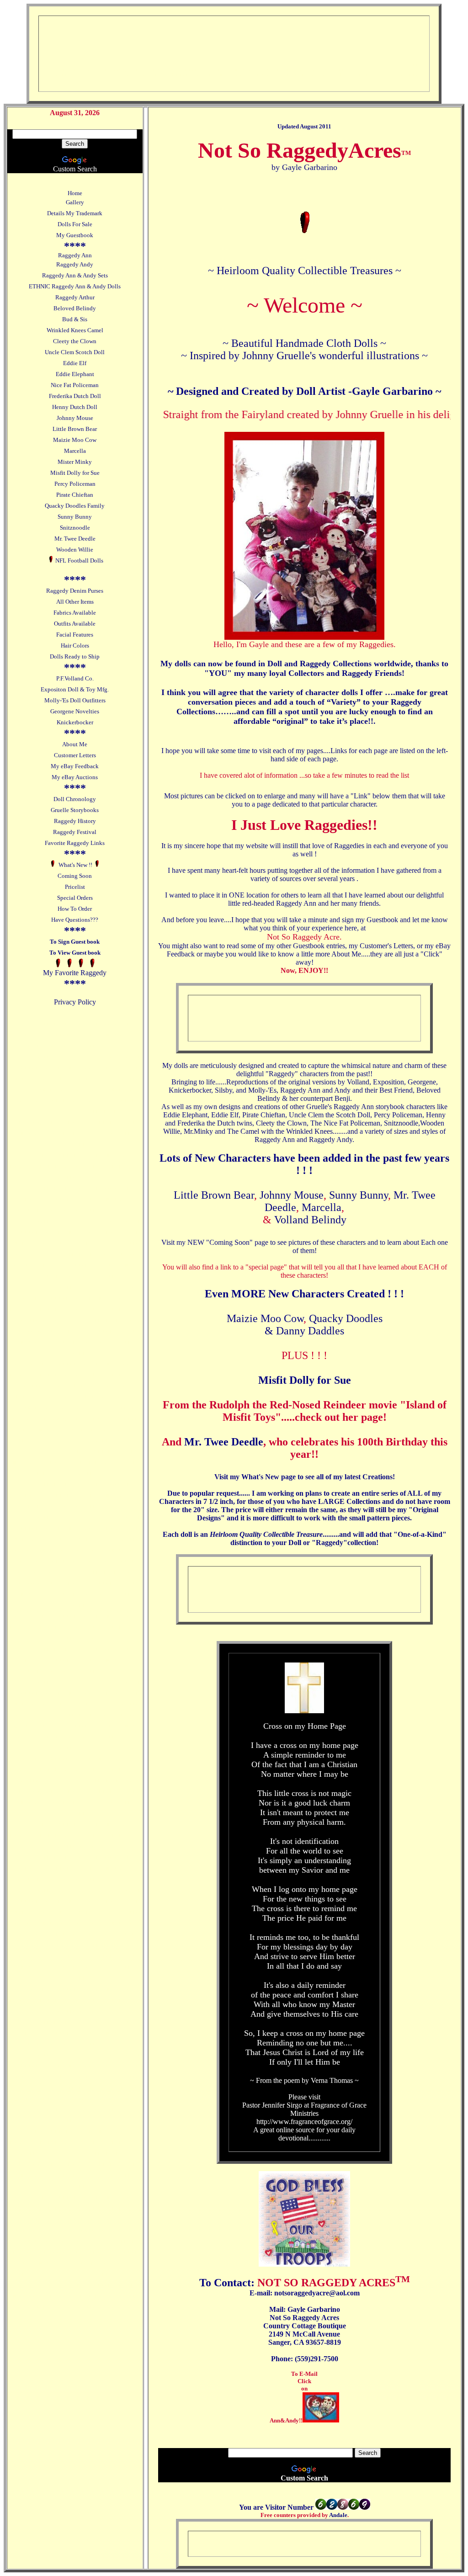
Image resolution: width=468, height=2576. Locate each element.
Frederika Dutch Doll (75, 396)
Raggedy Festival (75, 832)
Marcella (75, 451)
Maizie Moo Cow (75, 440)
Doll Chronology (75, 799)
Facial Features (75, 635)
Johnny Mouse (75, 418)
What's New (261, 1477)
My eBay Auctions (75, 777)
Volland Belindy (310, 1220)
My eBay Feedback (75, 766)
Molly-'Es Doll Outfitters (75, 700)
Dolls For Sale (75, 224)
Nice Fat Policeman (75, 385)
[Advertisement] (218, 46)
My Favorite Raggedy (75, 973)
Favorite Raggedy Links (75, 843)
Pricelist (75, 887)
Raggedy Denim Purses (75, 591)
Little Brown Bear (75, 429)
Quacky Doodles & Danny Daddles (324, 1325)
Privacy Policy (75, 1002)
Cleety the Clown (75, 341)
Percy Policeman (75, 484)
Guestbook (382, 920)
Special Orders (75, 898)
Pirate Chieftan (75, 495)
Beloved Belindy (75, 308)
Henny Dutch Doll (75, 407)
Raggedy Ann (75, 255)
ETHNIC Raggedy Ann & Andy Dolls (75, 286)
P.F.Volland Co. (75, 678)
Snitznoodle (75, 528)
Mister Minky (75, 462)
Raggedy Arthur (75, 297)
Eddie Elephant (75, 374)
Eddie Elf (75, 363)
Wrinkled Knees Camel (75, 330)
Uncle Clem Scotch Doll (75, 352)
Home (75, 193)
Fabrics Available (75, 613)
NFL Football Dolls (79, 560)
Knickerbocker (75, 722)
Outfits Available (75, 624)
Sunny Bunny (75, 517)
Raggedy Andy (75, 264)
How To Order (75, 909)
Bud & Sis (75, 319)
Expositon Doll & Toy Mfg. (75, 689)
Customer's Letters (386, 946)
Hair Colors (75, 645)
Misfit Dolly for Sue (75, 473)
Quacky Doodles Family (75, 506)
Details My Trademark (75, 213)
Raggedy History (75, 821)
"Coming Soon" (229, 1242)
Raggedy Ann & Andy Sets (75, 275)
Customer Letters (75, 755)
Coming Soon (75, 876)
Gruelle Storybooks (75, 810)
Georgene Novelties (75, 711)
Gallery (75, 202)
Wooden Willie (75, 550)
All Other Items (75, 602)
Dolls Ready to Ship (75, 656)
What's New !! (75, 865)
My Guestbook (75, 235)
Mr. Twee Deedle (75, 539)
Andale (338, 2515)
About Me (75, 744)
